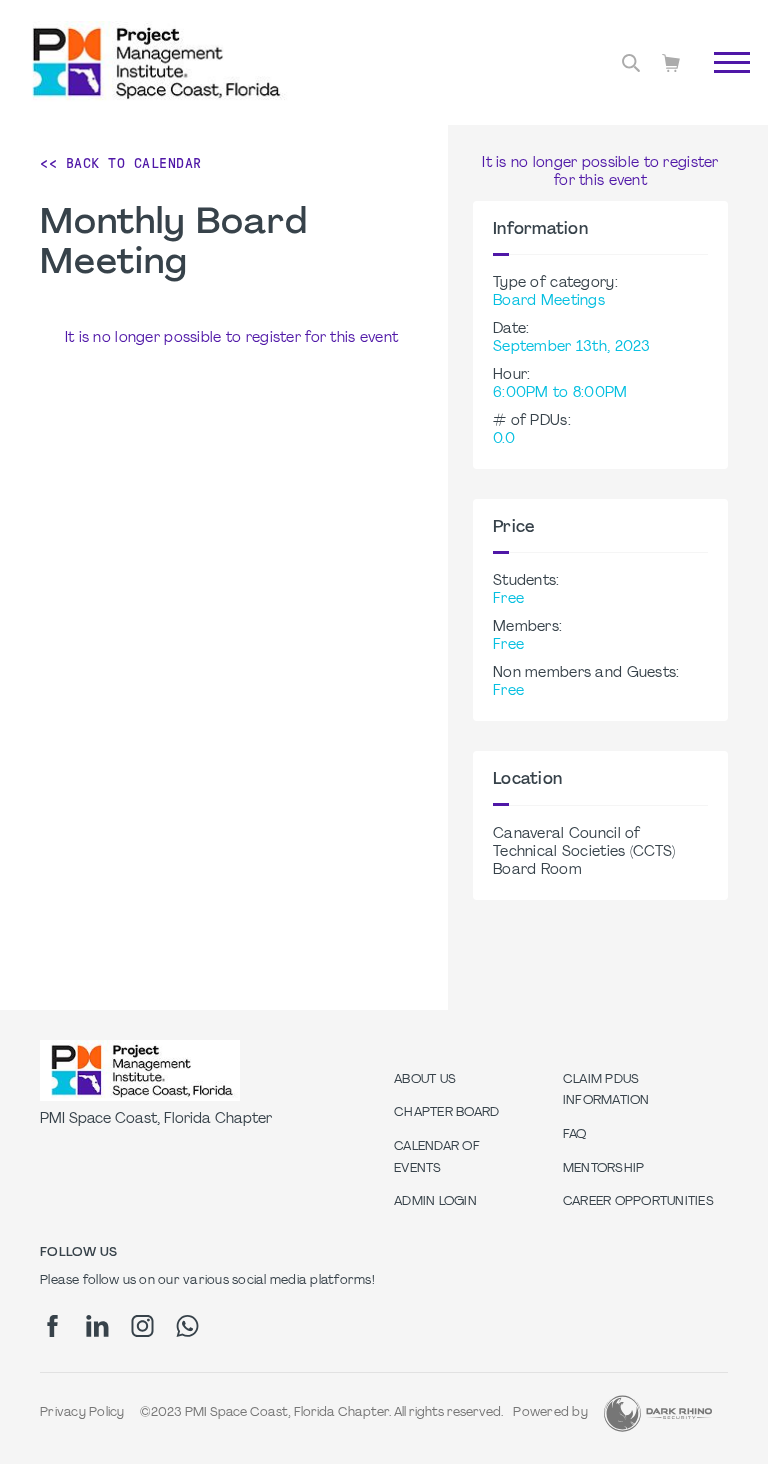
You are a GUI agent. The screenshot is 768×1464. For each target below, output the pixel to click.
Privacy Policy (82, 1413)
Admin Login (435, 1202)
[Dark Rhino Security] (658, 1413)
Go (721, 85)
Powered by (550, 1413)
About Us (425, 1080)
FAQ (575, 1135)
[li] (97, 1326)
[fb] (52, 1326)
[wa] (187, 1326)
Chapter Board (446, 1113)
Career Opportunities (638, 1202)
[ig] (142, 1326)
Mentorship (604, 1169)
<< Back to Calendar (121, 163)
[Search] (631, 63)
